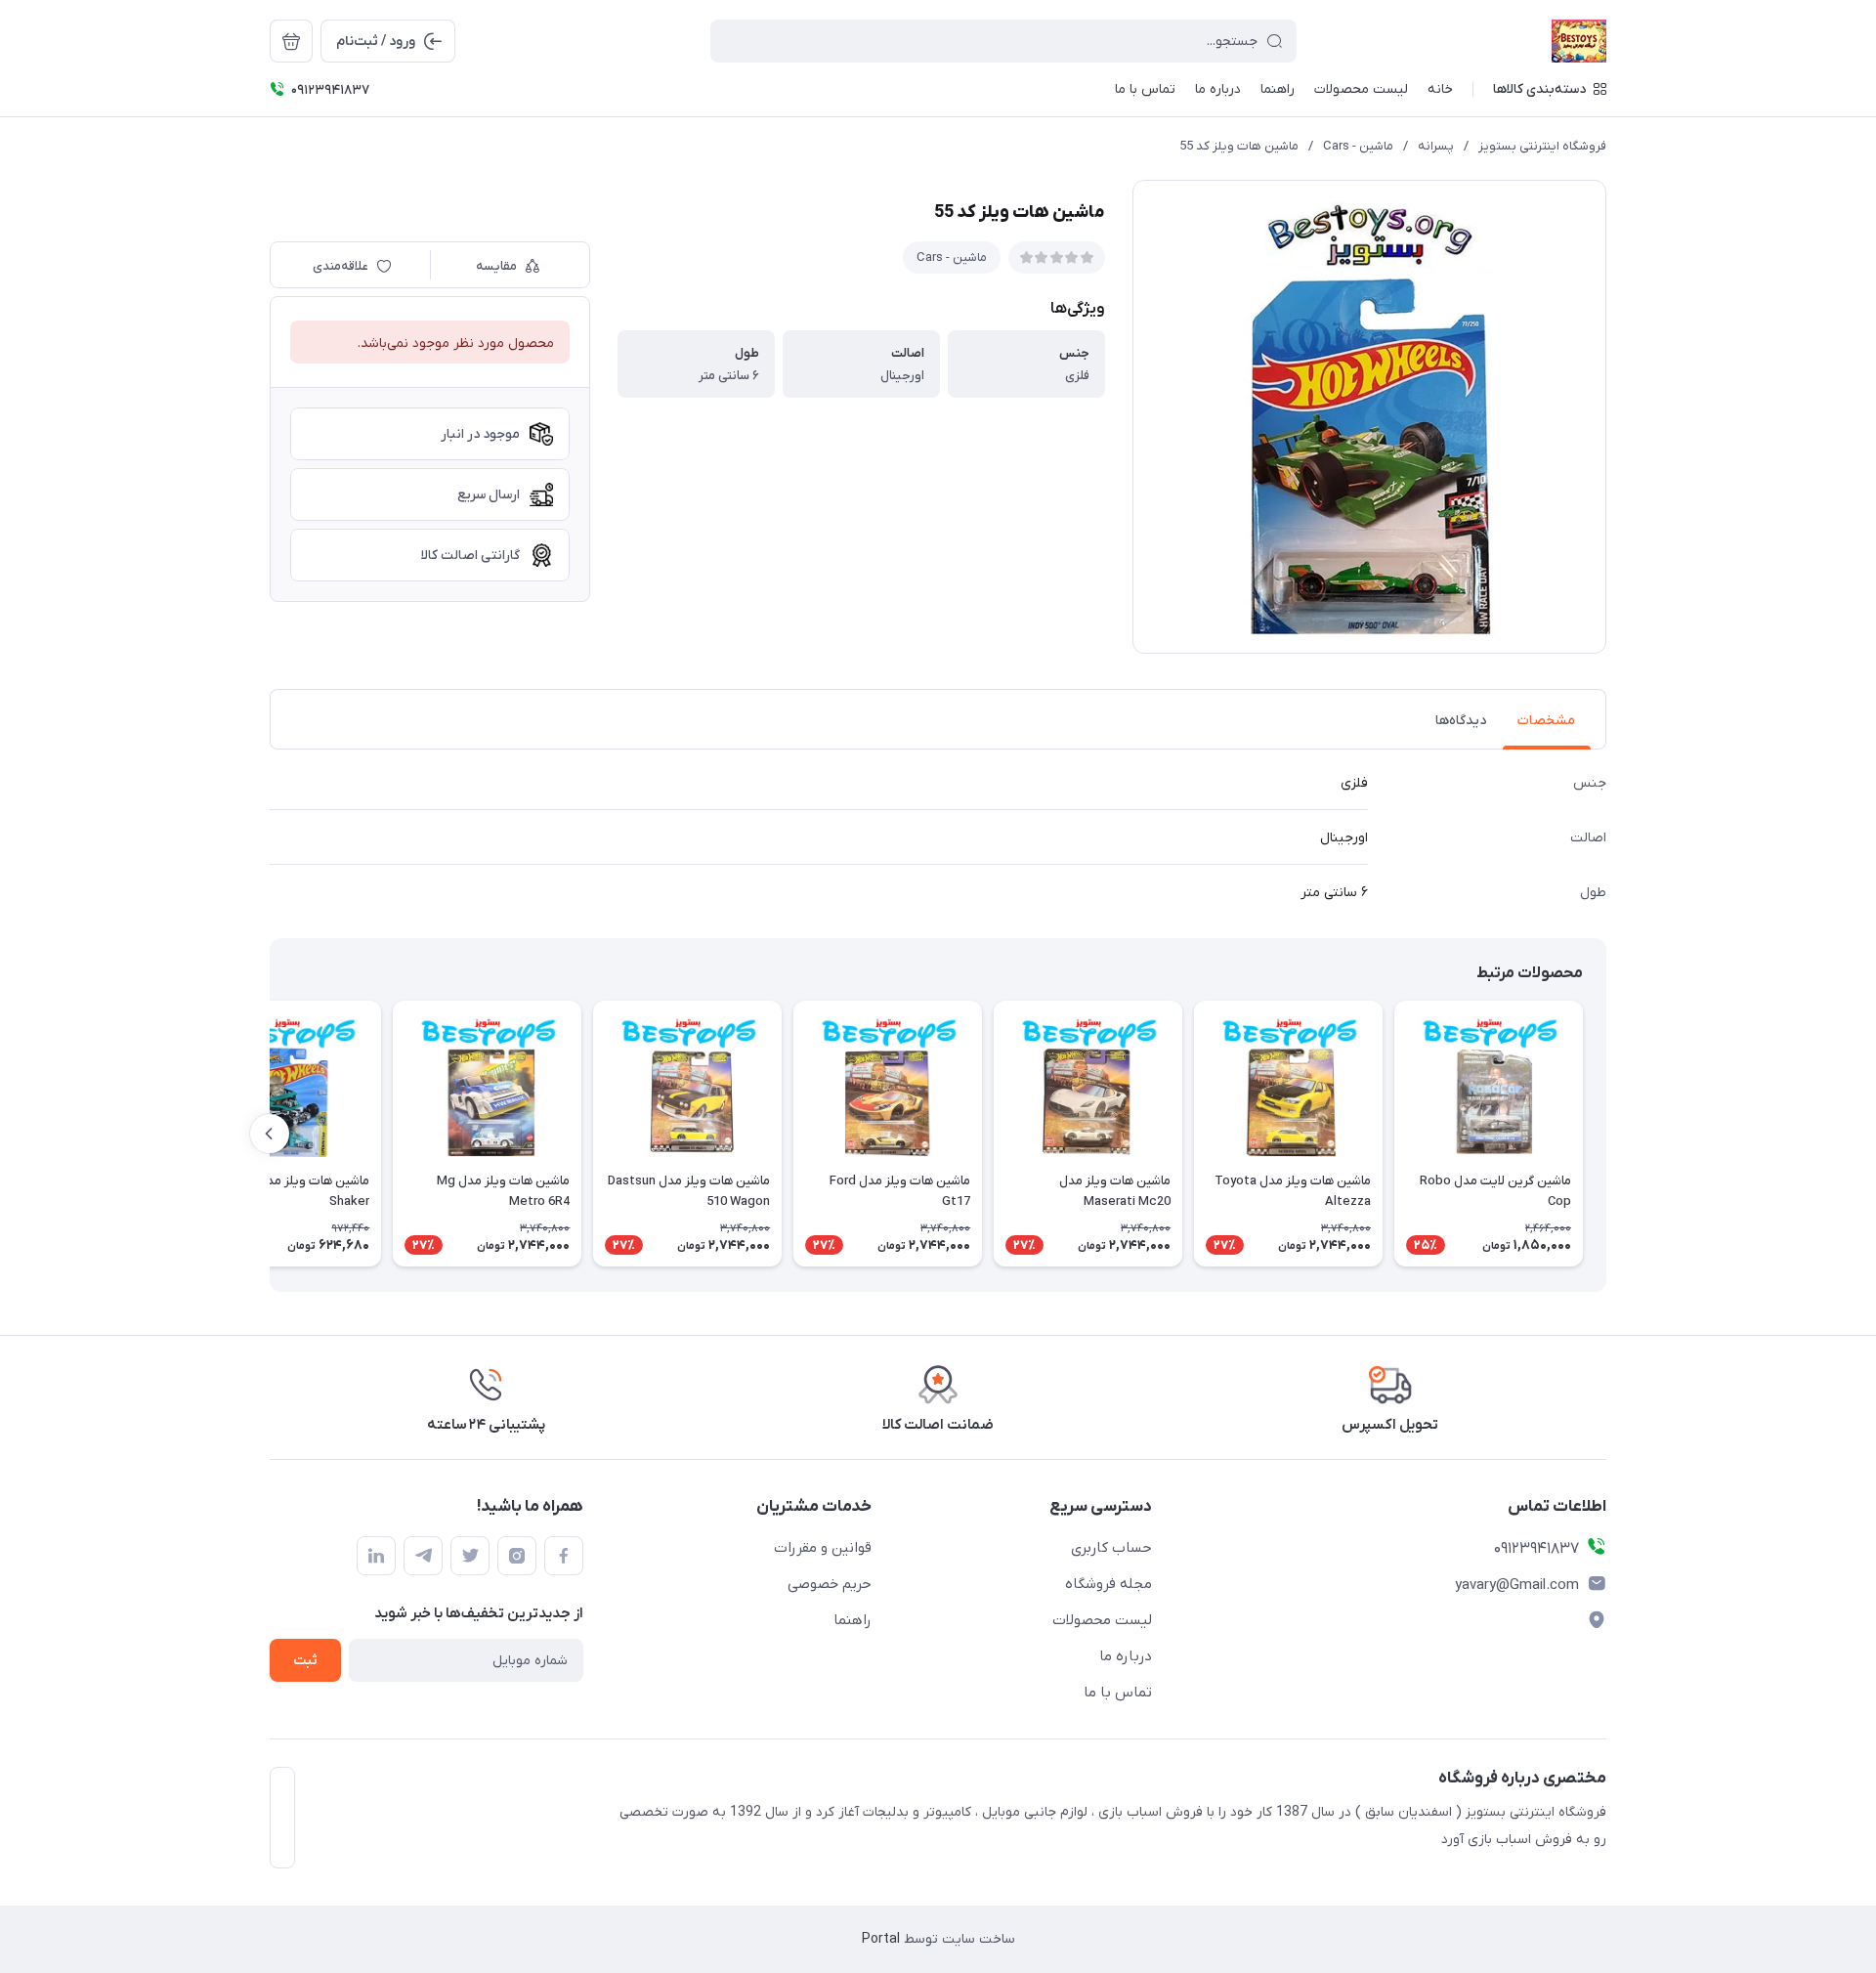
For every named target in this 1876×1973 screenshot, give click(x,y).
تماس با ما (1118, 1693)
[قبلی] (1606, 1134)
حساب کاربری (1111, 1548)
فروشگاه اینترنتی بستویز (1542, 146)
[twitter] (470, 1556)
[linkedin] (376, 1556)
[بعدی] (270, 1134)
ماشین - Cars (1358, 146)
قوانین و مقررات (823, 1548)
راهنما (853, 1620)
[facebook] (564, 1556)
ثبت (305, 1661)
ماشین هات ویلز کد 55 (1239, 146)
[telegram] (423, 1556)
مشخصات (1546, 721)
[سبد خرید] (291, 41)
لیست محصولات (1102, 1620)
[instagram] (517, 1556)
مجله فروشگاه (1109, 1584)
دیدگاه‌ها (1461, 721)
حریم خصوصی (830, 1584)
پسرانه (1436, 146)
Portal (881, 1939)
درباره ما (1126, 1656)
